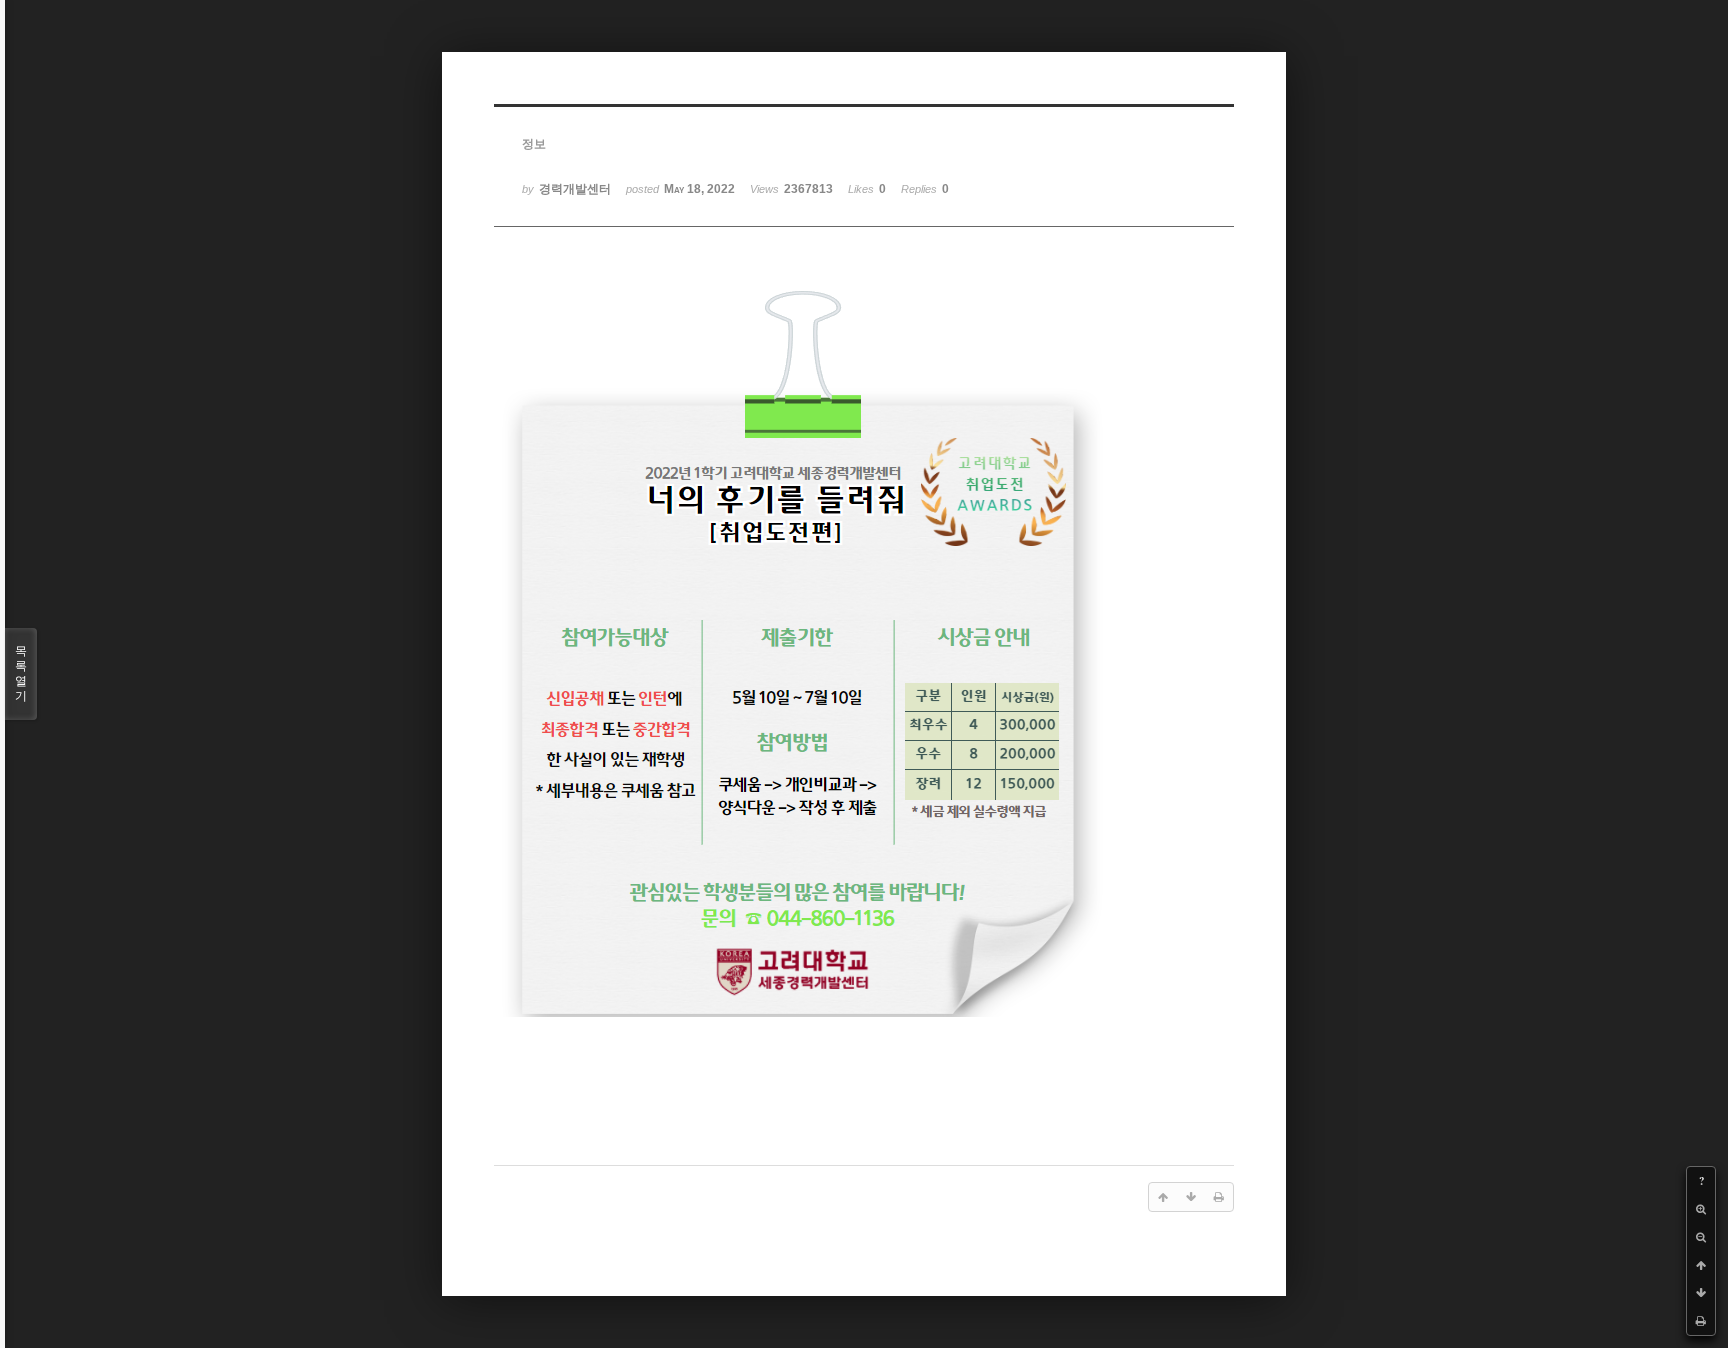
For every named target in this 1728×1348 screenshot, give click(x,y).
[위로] (1701, 1265)
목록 (21, 673)
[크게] (1701, 1209)
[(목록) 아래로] (1701, 1293)
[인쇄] (1701, 1321)
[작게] (1701, 1237)
